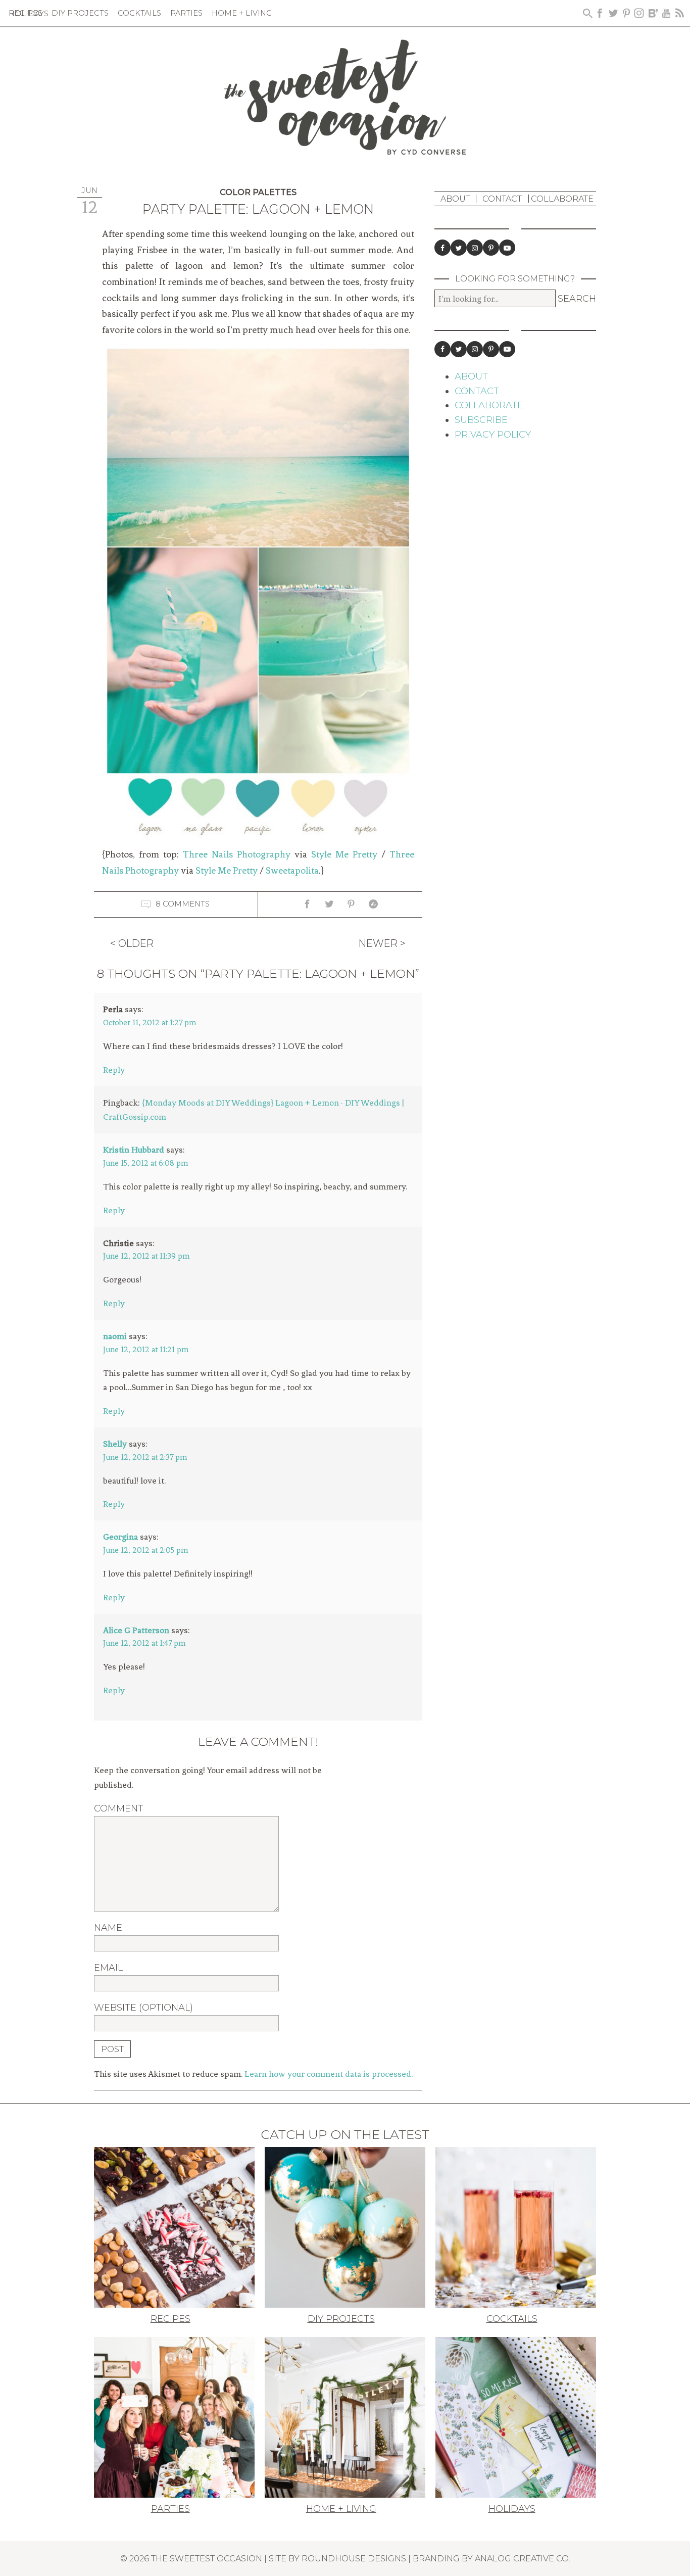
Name (108, 1928)
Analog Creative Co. (523, 2558)
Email (108, 1968)
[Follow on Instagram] (475, 248)
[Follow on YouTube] (507, 248)
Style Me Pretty (344, 854)
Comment (119, 1808)
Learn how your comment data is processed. (329, 2074)
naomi (115, 1336)
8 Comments (183, 904)
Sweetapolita (292, 871)
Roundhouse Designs (354, 2558)
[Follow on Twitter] (459, 248)
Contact (502, 199)
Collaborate (562, 199)
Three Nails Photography (237, 854)
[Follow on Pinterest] (491, 248)
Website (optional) (143, 2008)
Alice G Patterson (136, 1630)
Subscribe (481, 420)
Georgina (120, 1537)
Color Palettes (258, 192)
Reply (114, 1070)
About (455, 199)
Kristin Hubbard (134, 1150)
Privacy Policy (493, 435)
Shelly (115, 1444)
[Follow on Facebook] (442, 248)
